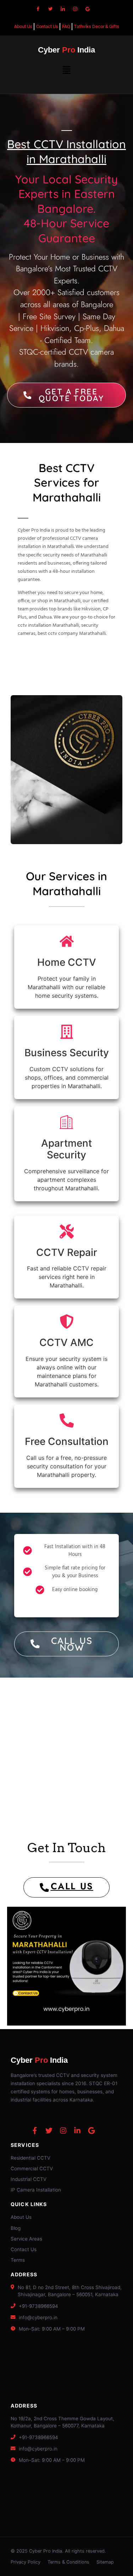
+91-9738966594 (38, 2306)
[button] (66, 70)
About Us (21, 2217)
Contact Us (24, 2249)
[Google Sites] (88, 9)
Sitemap (105, 2562)
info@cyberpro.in (38, 2317)
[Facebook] (38, 9)
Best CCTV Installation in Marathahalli (66, 151)
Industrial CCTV (29, 2179)
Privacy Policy (26, 2562)
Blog (16, 2228)
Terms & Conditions (68, 2562)
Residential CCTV (31, 2158)
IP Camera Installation (36, 2190)
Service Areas (26, 2239)
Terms (18, 2260)
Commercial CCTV (32, 2168)
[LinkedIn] (63, 9)
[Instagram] (75, 9)
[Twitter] (50, 9)
